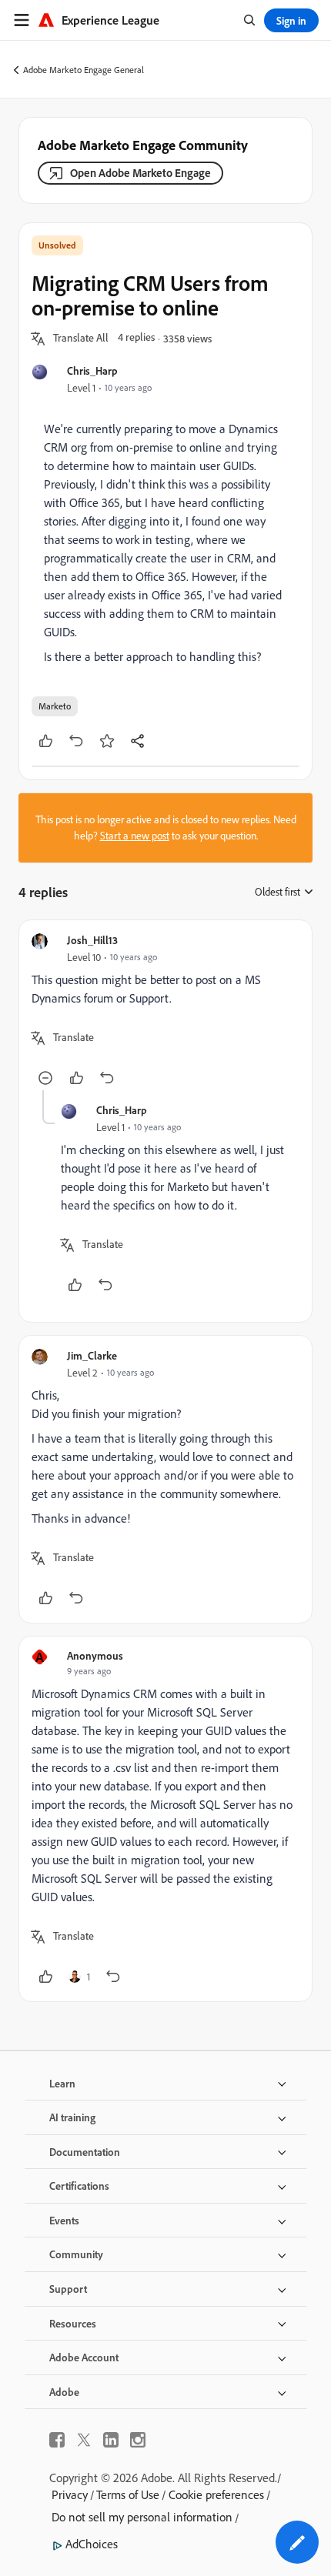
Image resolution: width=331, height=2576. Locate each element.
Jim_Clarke (92, 1355)
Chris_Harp (92, 370)
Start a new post (135, 836)
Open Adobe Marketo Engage (140, 173)
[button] (81, 339)
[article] (165, 1011)
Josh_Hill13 (92, 940)
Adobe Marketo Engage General (84, 70)
